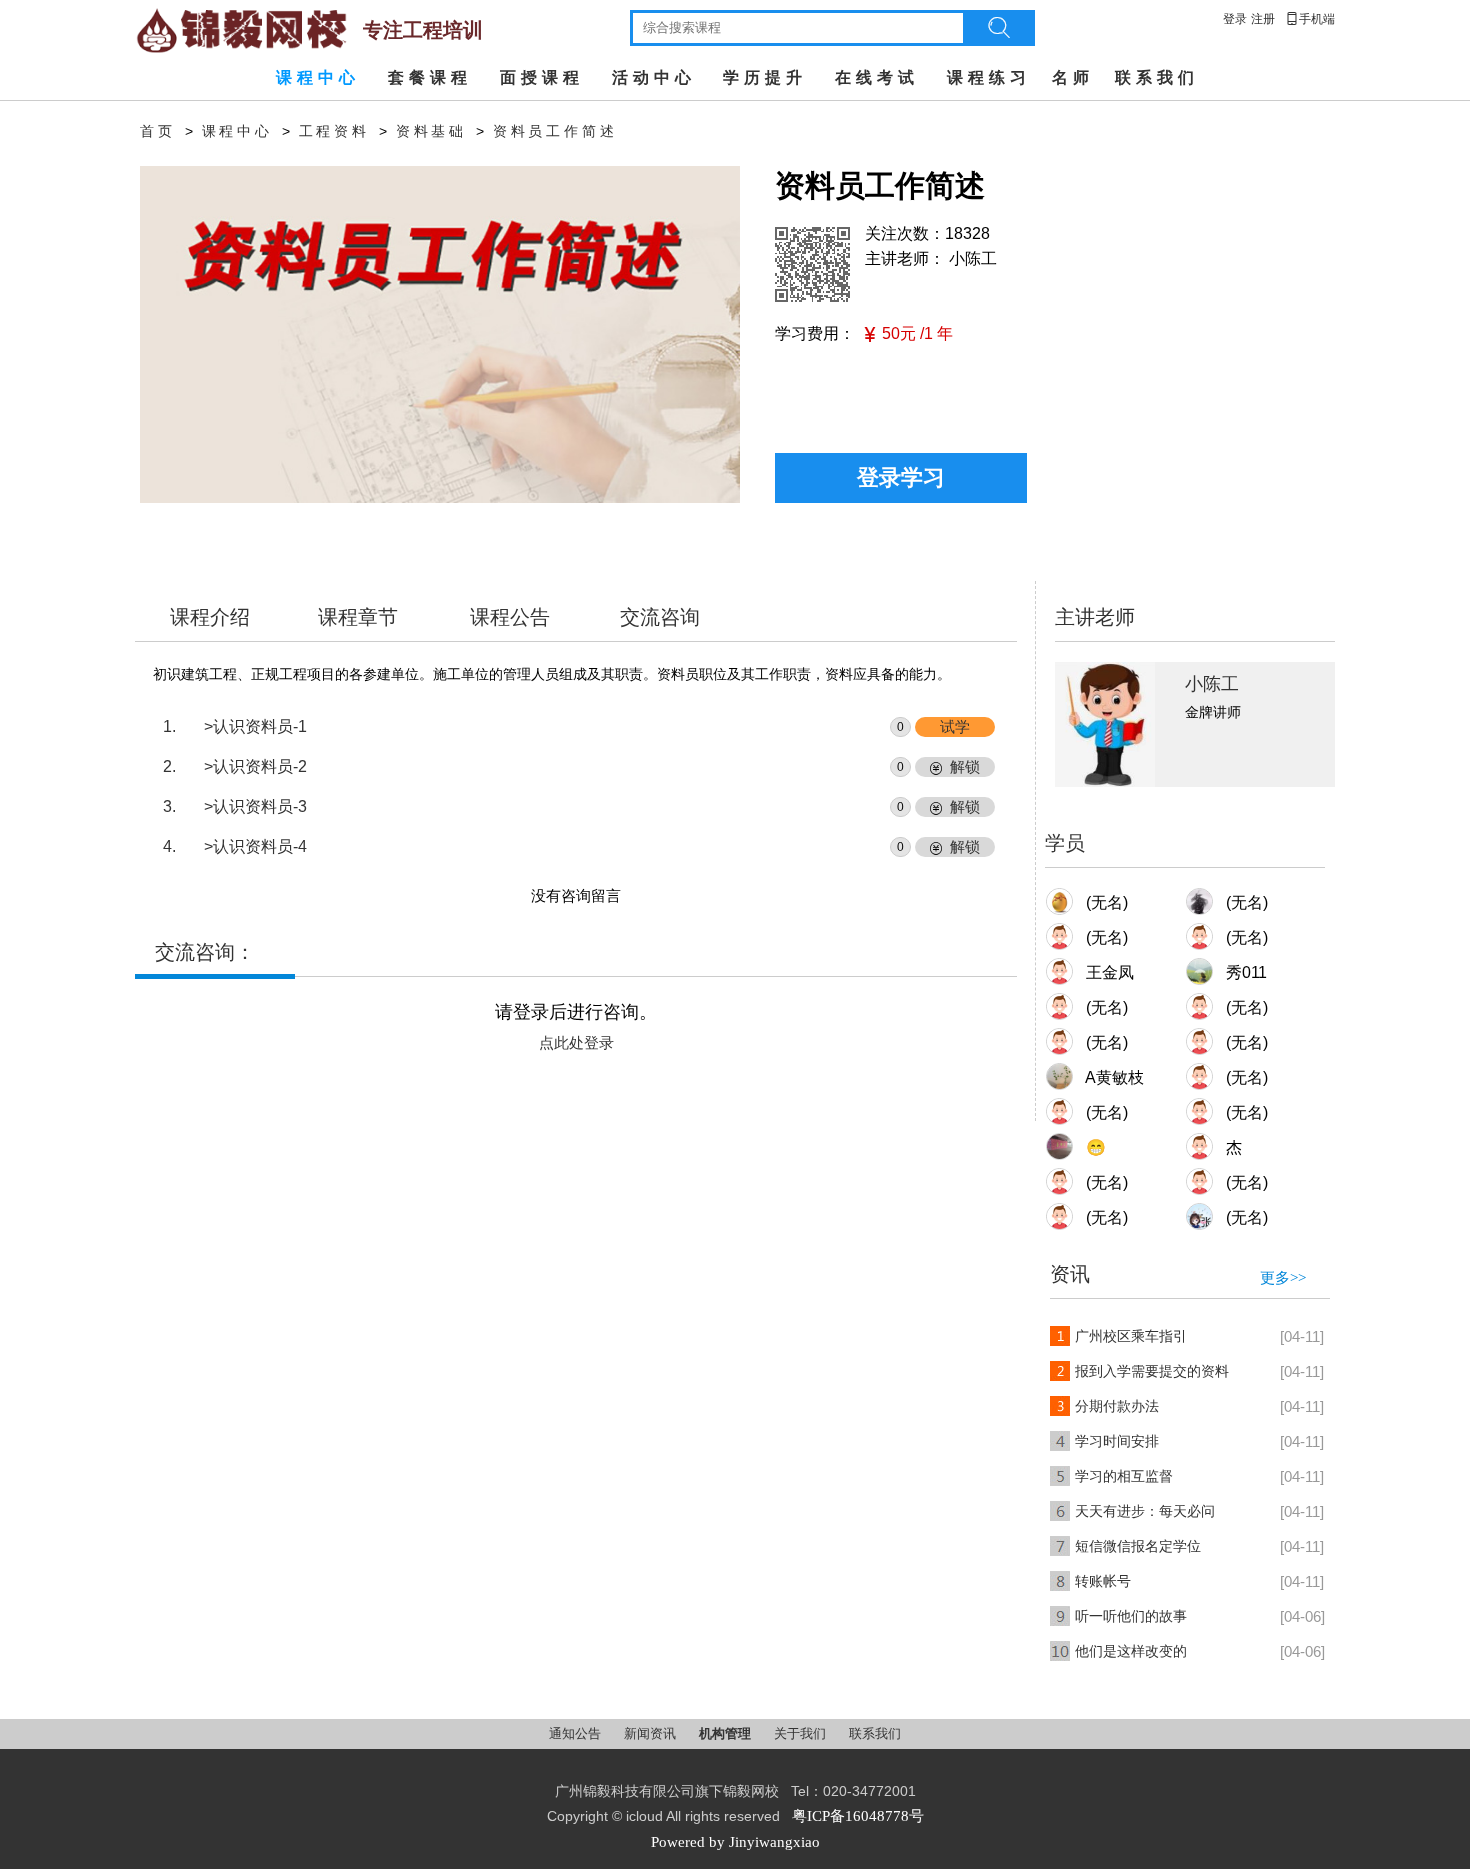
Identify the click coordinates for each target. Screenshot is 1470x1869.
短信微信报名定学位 (1138, 1546)
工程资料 (334, 131)
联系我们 (1157, 77)
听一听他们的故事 (1131, 1616)
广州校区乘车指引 (1131, 1336)
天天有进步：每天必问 (1145, 1511)
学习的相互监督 (1124, 1476)
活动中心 (654, 77)
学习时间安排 (1117, 1441)
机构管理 (726, 1733)
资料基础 (431, 131)
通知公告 (576, 1733)
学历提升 (765, 77)
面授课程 (542, 77)
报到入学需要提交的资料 (1152, 1371)
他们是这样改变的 (1131, 1651)
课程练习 (989, 77)
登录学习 (901, 477)
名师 (1073, 77)
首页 (158, 131)
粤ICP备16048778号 (858, 1816)
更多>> (1283, 1278)
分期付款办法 (1117, 1406)
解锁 (965, 767)
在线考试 (877, 77)
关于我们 (801, 1733)
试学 (955, 727)
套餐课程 (430, 77)
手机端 (1310, 19)
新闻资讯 (651, 1733)
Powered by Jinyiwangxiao (735, 1842)
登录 (1235, 19)
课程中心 (318, 77)
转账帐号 (1103, 1581)
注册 (1263, 19)
